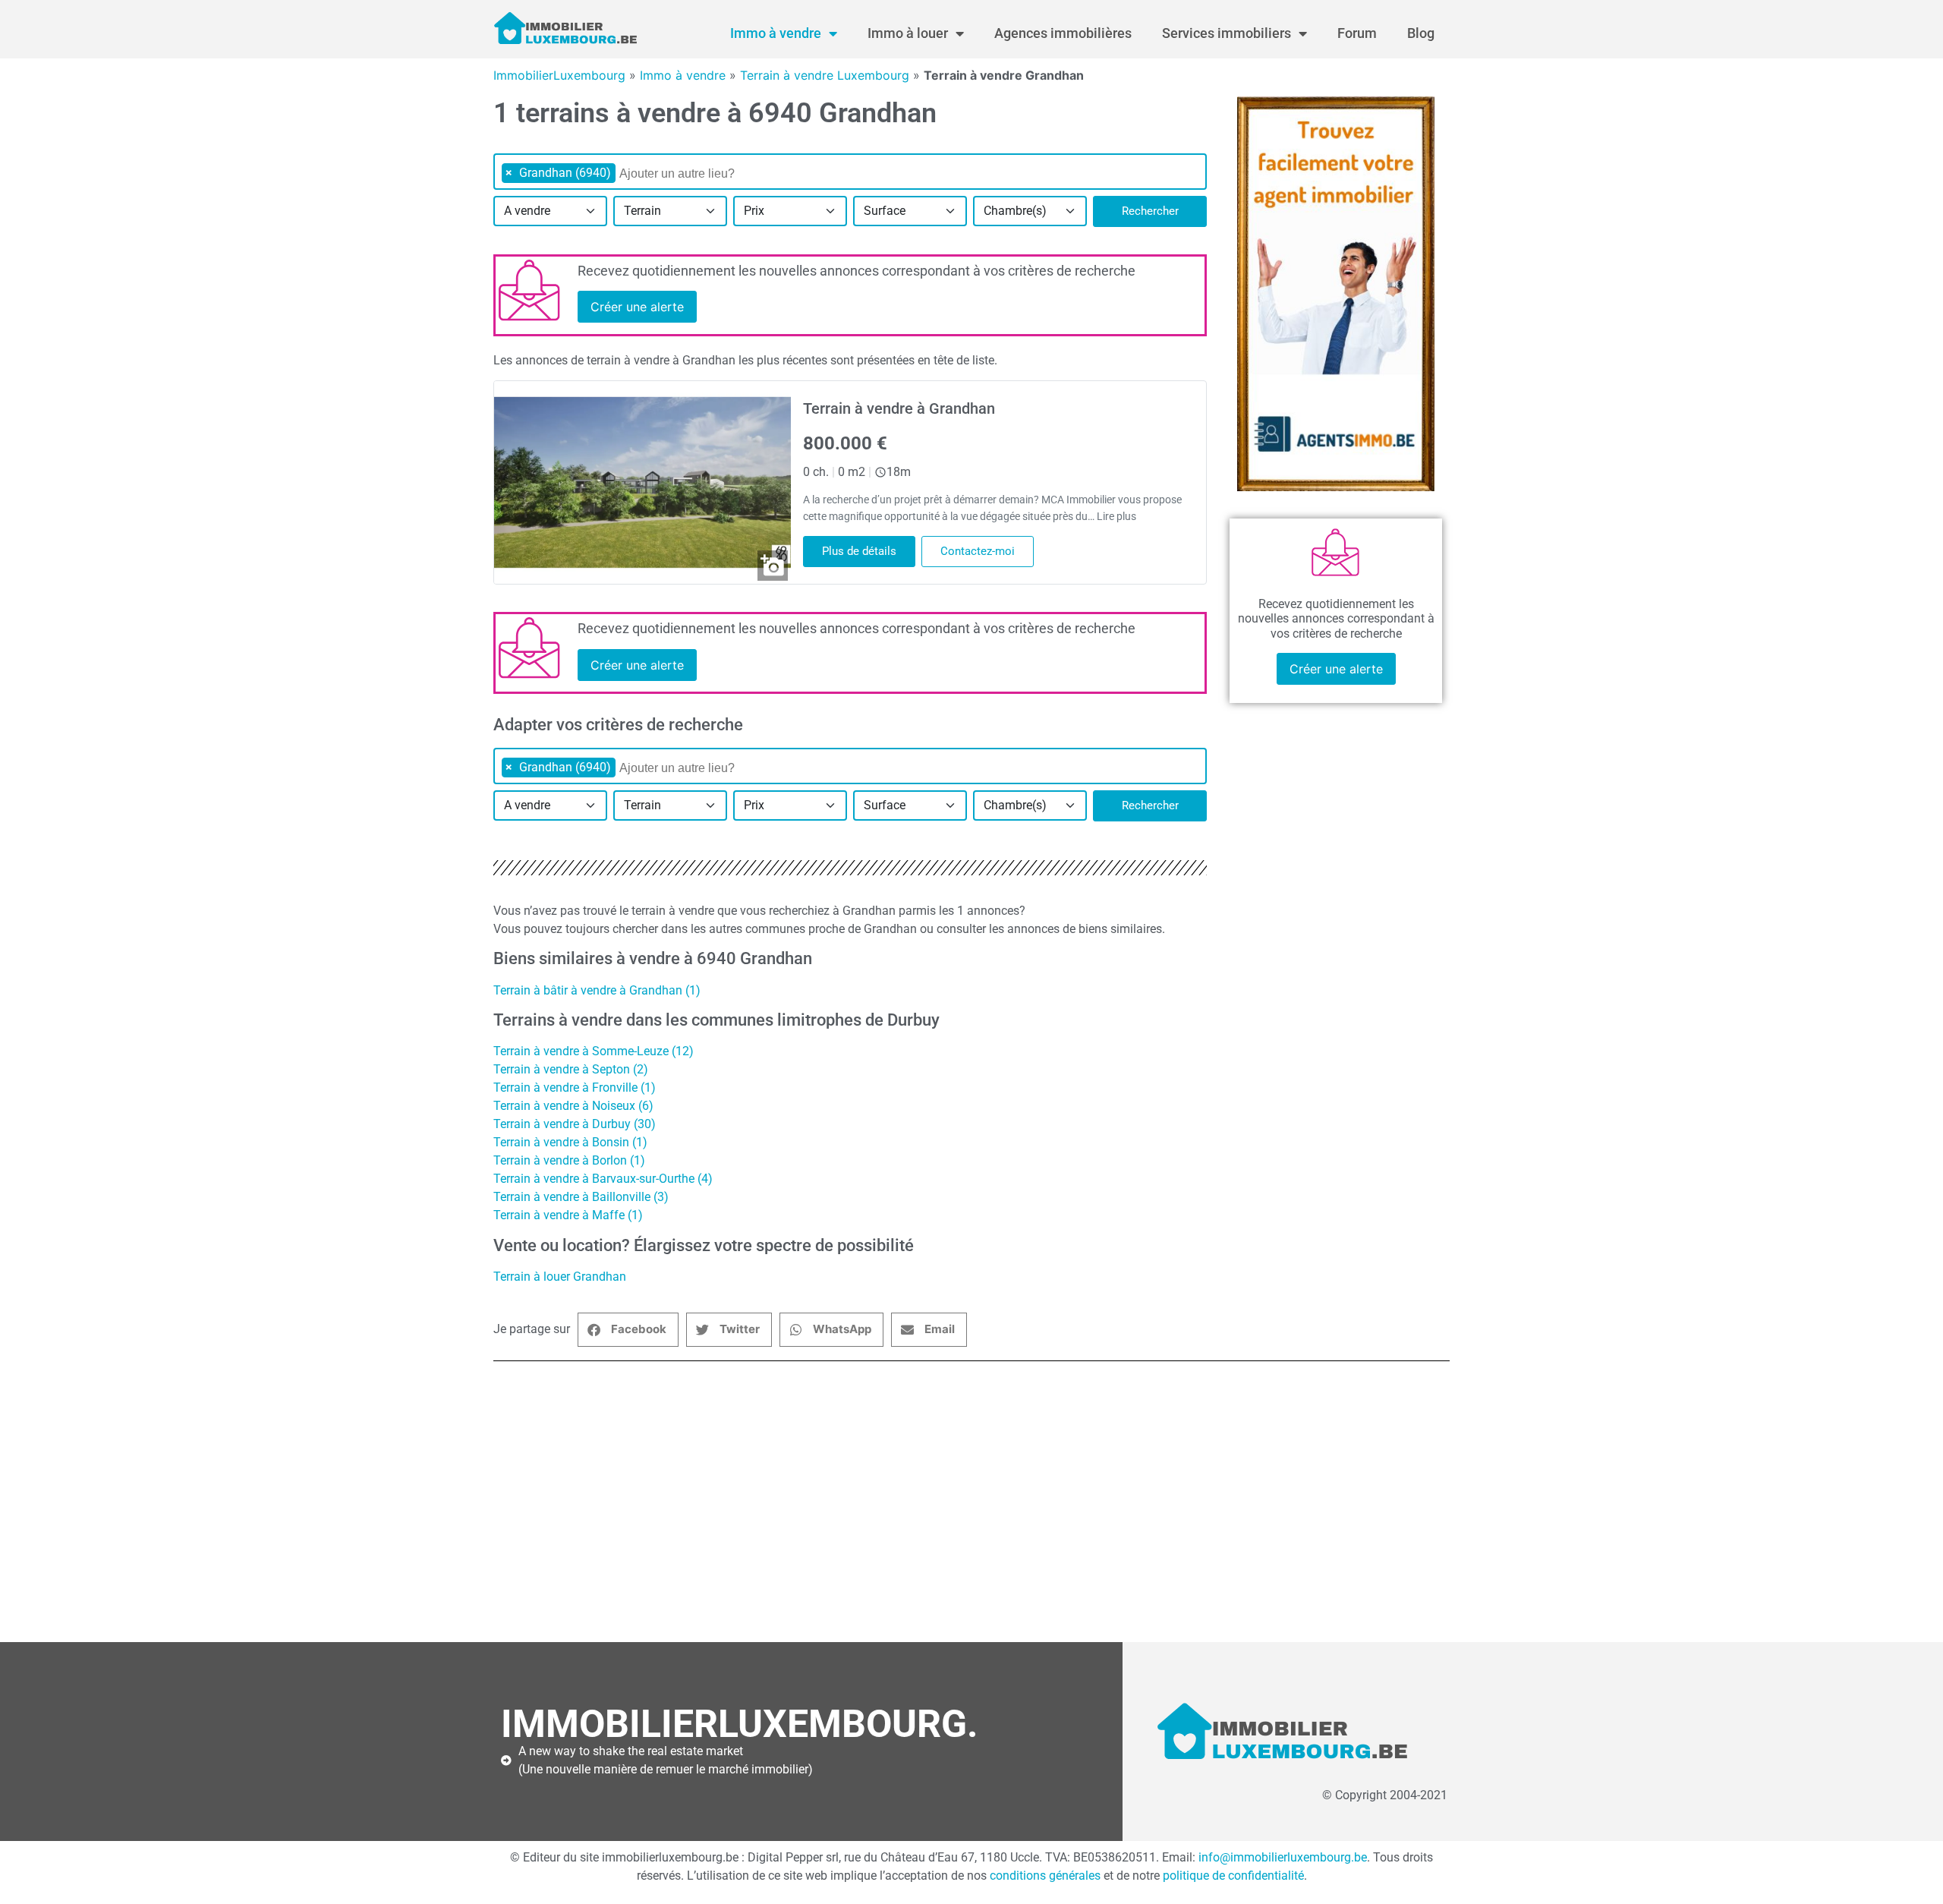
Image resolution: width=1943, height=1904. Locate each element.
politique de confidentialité (1233, 1876)
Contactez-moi (978, 551)
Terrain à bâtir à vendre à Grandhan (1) (597, 990)
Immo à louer (908, 33)
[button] (628, 1330)
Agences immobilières (1063, 33)
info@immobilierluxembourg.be (1283, 1857)
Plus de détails (859, 551)
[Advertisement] (956, 1502)
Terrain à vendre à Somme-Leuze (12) (594, 1051)
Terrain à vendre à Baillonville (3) (581, 1197)
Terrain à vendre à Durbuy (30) (575, 1124)
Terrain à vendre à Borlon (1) (569, 1160)
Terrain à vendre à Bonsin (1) (570, 1142)
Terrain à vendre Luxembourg (825, 75)
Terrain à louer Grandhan (560, 1277)
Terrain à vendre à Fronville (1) (575, 1088)
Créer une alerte (637, 307)
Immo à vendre (776, 33)
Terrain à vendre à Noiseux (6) (573, 1106)
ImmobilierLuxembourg (559, 75)
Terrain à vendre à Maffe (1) (568, 1215)
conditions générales (1045, 1876)
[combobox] (850, 172)
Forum (1357, 33)
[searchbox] (697, 174)
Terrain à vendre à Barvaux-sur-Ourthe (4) (603, 1179)
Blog (1421, 33)
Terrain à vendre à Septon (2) (571, 1069)
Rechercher (1150, 211)
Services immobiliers (1227, 33)
